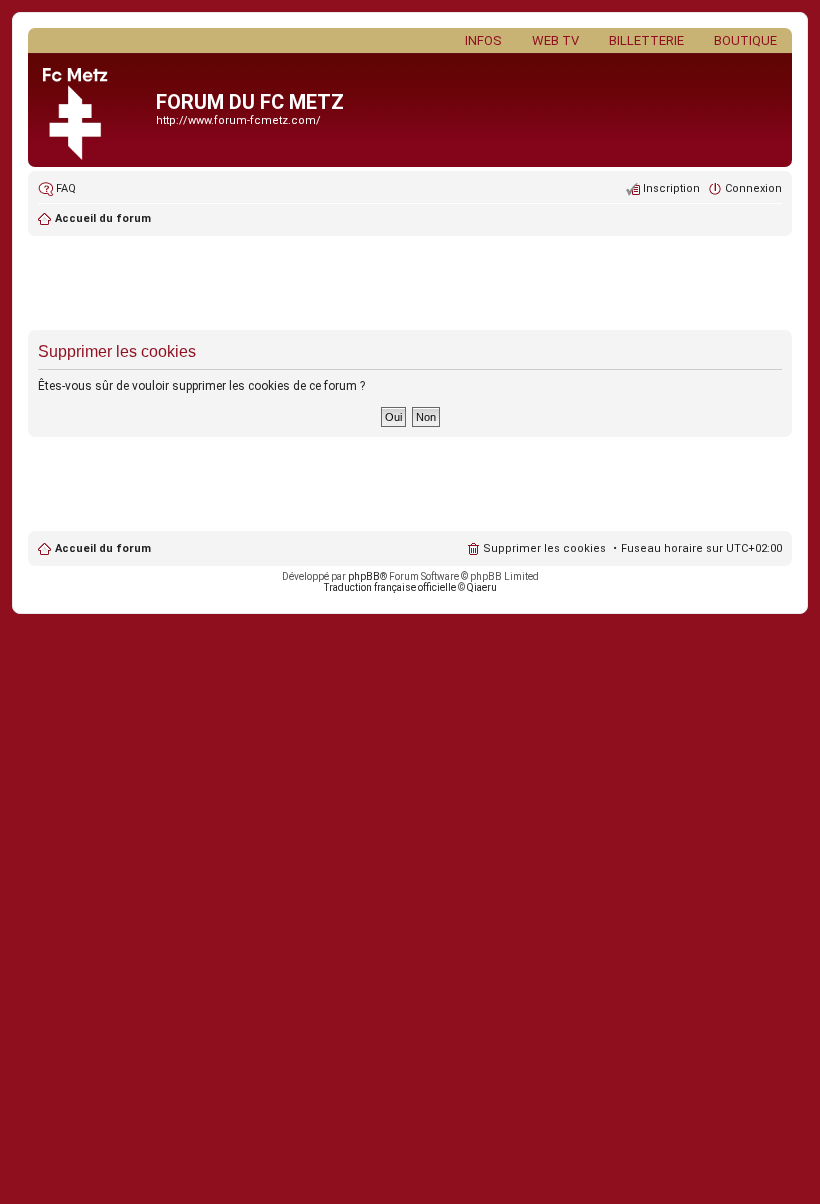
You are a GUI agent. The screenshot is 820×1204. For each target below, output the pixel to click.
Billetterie (646, 40)
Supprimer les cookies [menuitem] (544, 548)
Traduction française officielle (390, 587)
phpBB (364, 576)
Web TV (555, 40)
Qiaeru (482, 587)
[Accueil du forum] (94, 110)
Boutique (745, 40)
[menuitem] (57, 189)
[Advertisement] (410, 285)
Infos (483, 40)
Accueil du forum (103, 548)
